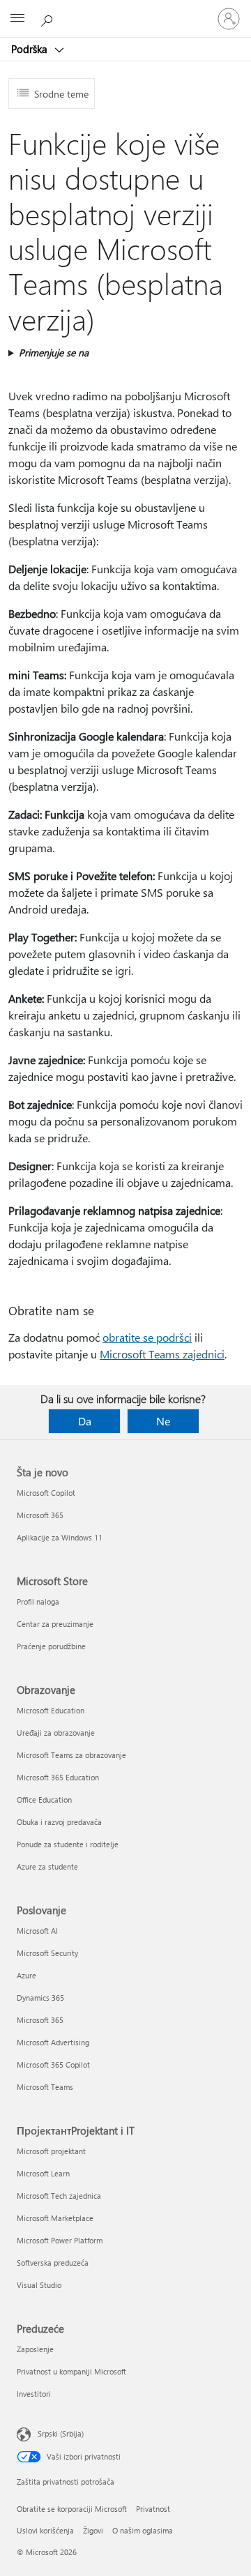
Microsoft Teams (45, 2087)
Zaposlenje (35, 2349)
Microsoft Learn (43, 2173)
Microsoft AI (37, 1931)
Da (85, 1421)
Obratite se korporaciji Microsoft (72, 2509)
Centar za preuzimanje (55, 1624)
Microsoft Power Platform (60, 2240)
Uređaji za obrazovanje (56, 1733)
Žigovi (93, 2530)
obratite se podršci (147, 1337)
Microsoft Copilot (46, 1493)
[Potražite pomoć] (49, 18)
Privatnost (153, 2509)
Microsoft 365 (40, 1515)
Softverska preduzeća (53, 2263)
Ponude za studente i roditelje (68, 1844)
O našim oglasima (143, 2530)
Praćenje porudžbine (51, 1646)
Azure (26, 1975)
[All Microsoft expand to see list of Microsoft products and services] (17, 19)
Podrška (31, 49)
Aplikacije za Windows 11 (60, 1537)
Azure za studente (47, 1866)
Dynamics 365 (40, 1998)
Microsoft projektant (51, 2151)
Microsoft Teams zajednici (162, 1354)
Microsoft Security (47, 1953)
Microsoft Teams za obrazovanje (71, 1755)
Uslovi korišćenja (45, 2530)
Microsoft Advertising (53, 2042)
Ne (163, 1421)
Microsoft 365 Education (58, 1777)
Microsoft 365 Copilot (53, 2064)
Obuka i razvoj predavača (59, 1822)
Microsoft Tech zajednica (59, 2196)
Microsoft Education (51, 1710)
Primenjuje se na (54, 353)
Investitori (34, 2394)
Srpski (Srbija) (61, 2433)
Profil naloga (38, 1601)
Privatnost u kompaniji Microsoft (71, 2371)
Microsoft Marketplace (55, 2218)
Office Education (44, 1800)
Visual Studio (39, 2285)
